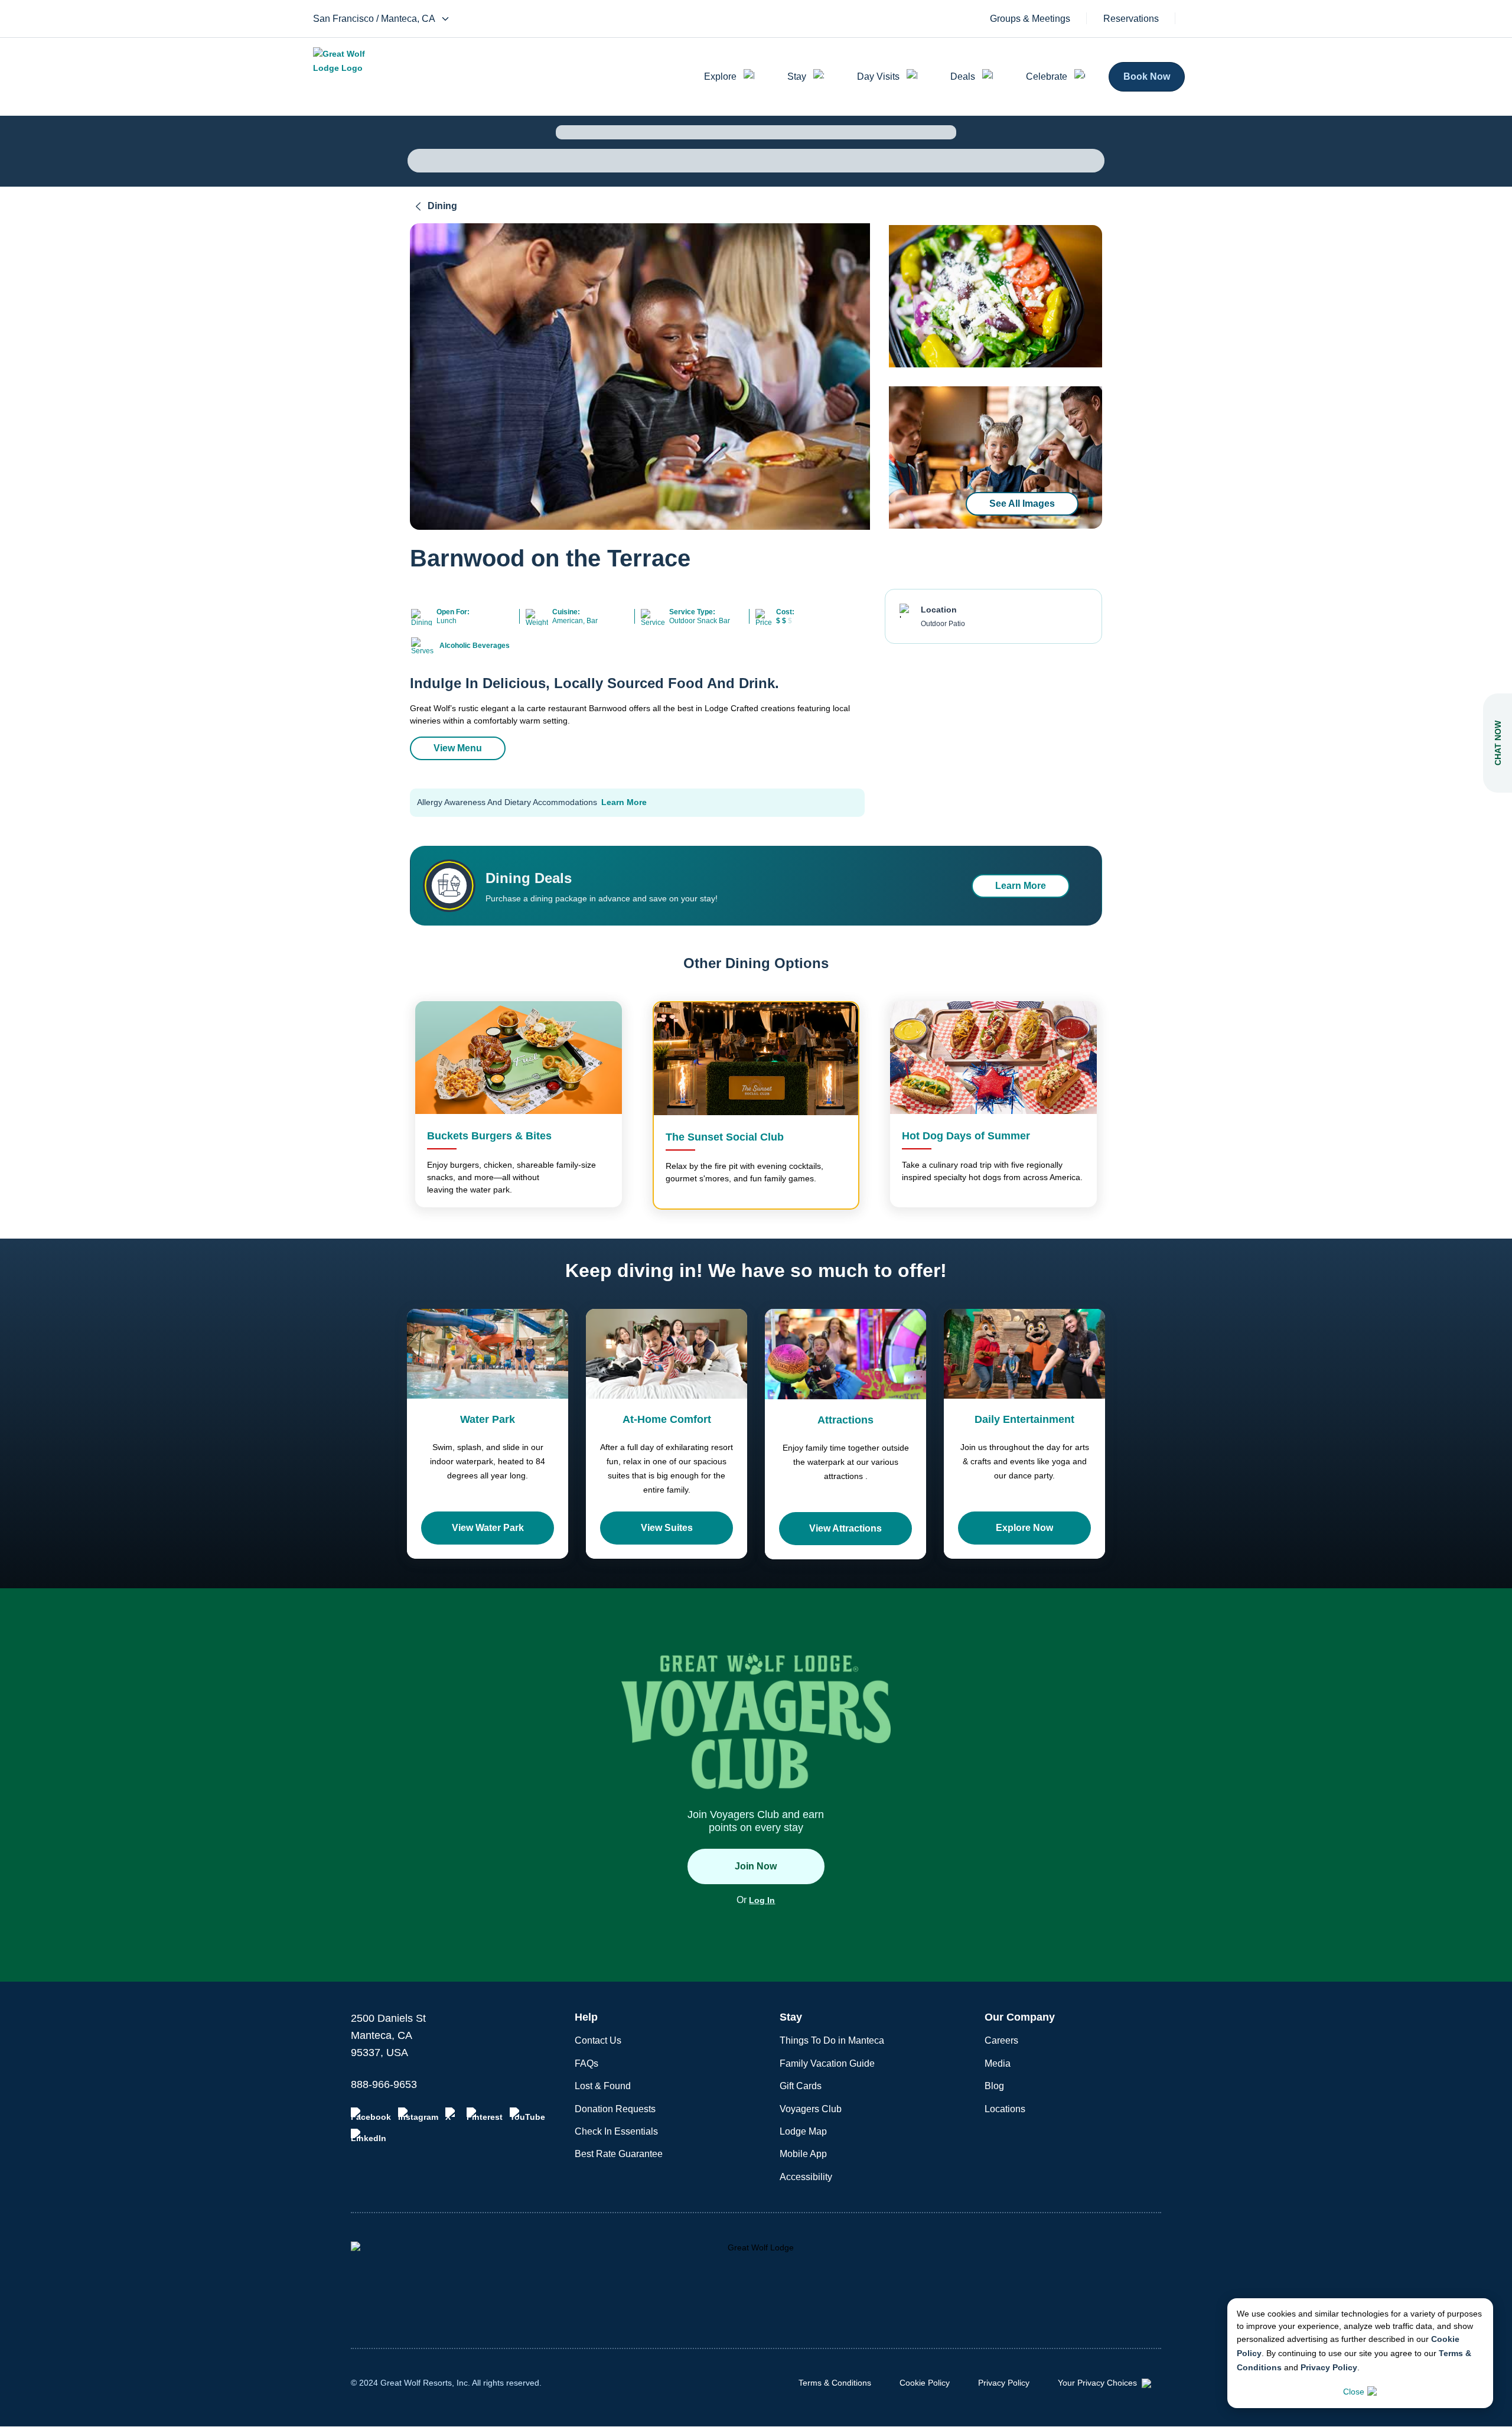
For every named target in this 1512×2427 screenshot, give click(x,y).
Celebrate (1047, 76)
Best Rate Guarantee (619, 2154)
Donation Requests (615, 2109)
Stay (797, 76)
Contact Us (598, 2040)
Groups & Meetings (1030, 19)
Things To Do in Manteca (832, 2040)
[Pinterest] (485, 2115)
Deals (963, 76)
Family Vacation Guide (827, 2063)
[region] (640, 377)
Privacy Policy (1329, 2367)
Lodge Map (803, 2131)
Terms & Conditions (835, 2383)
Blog (994, 2086)
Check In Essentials (616, 2131)
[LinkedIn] (369, 2136)
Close (1354, 2392)
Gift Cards (801, 2086)
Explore (720, 76)
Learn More (624, 802)
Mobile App (803, 2154)
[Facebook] (371, 2115)
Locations (1005, 2109)
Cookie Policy (925, 2383)
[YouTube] (527, 2115)
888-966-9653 (384, 2084)
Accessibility (806, 2177)
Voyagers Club (811, 2109)
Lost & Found (603, 2086)
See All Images (1022, 504)
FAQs (586, 2063)
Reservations (1131, 19)
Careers (1001, 2040)
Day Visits (878, 76)
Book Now (1147, 76)
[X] (452, 2115)
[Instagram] (418, 2115)
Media (998, 2063)
